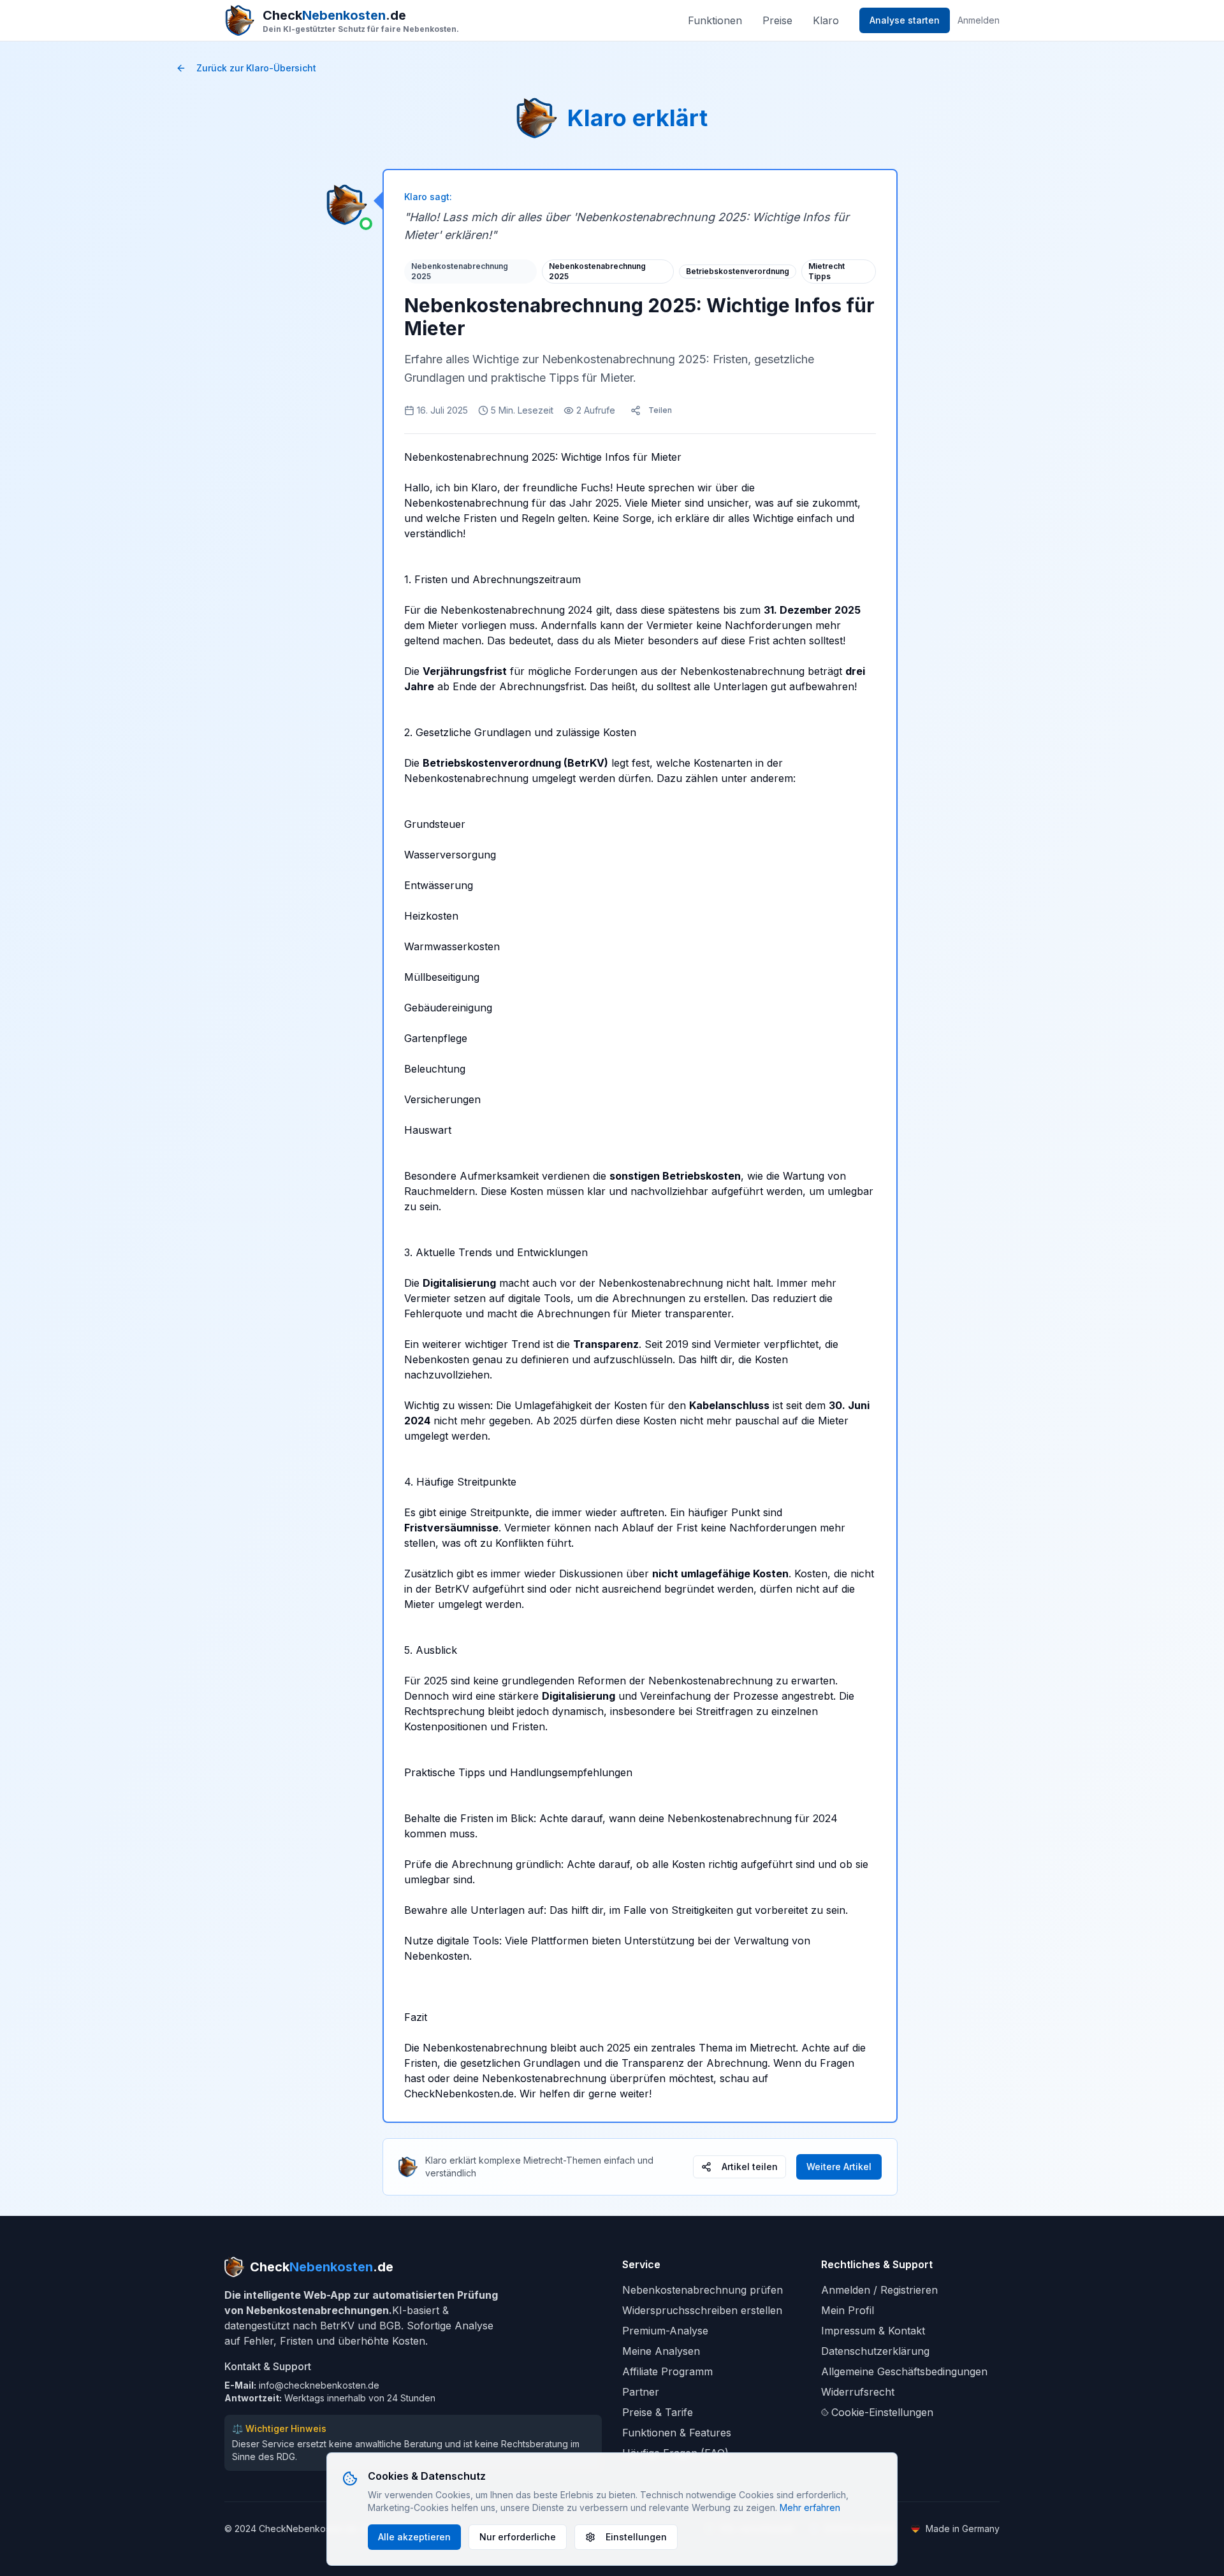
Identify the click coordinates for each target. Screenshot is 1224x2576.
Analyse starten (905, 20)
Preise (777, 20)
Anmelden (979, 20)
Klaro (826, 20)
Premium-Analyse (665, 2331)
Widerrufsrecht (858, 2392)
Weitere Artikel (839, 2167)
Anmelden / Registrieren (879, 2290)
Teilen (660, 410)
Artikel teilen (750, 2167)
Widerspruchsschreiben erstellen (702, 2310)
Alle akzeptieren (414, 2537)
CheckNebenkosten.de (459, 2094)
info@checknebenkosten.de (319, 2385)
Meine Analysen (661, 2351)
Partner (641, 2392)
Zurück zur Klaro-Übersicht (256, 68)
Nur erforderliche (518, 2537)
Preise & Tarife (658, 2412)
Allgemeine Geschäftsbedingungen (904, 2371)
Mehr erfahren (810, 2507)
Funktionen (715, 20)
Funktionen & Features (677, 2433)
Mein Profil (848, 2310)
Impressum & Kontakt (873, 2331)
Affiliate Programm (667, 2371)
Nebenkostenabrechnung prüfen (703, 2290)
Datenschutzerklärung (875, 2351)
